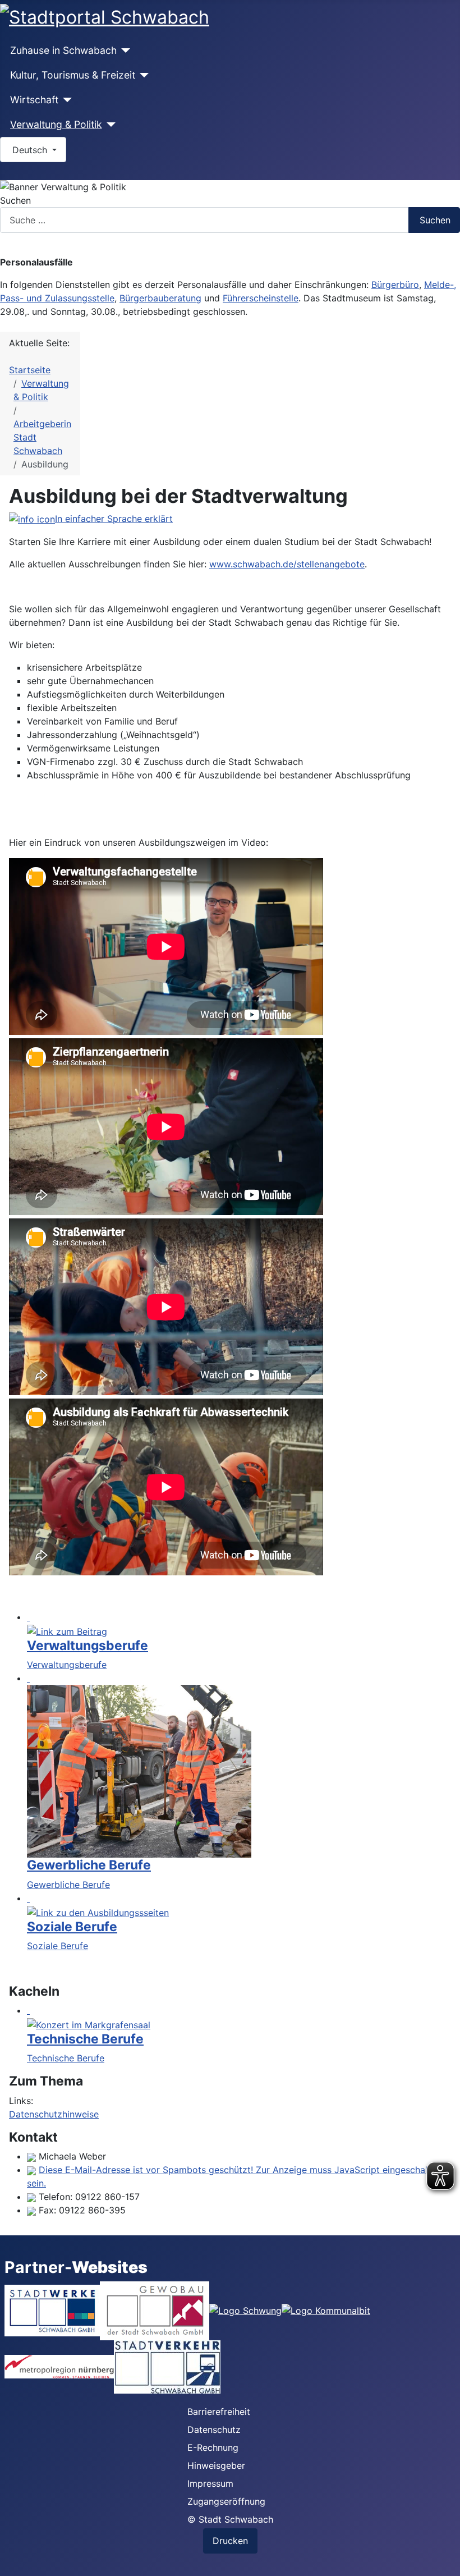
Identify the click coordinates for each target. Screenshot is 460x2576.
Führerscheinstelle (261, 298)
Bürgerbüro (395, 285)
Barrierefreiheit (219, 2412)
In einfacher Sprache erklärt (114, 519)
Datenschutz (214, 2430)
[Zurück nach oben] (446, 2562)
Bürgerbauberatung (160, 298)
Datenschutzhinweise (54, 2114)
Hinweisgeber (216, 2465)
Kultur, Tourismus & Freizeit (73, 75)
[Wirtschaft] (65, 100)
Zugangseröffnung (226, 2501)
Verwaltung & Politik (56, 124)
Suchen (15, 200)
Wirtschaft (34, 100)
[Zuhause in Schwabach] (124, 51)
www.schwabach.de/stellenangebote (287, 564)
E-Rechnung (213, 2447)
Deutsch (30, 150)
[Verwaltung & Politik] (109, 125)
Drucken (230, 2541)
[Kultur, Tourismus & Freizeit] (142, 75)
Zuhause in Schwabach (63, 50)
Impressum (210, 2483)
